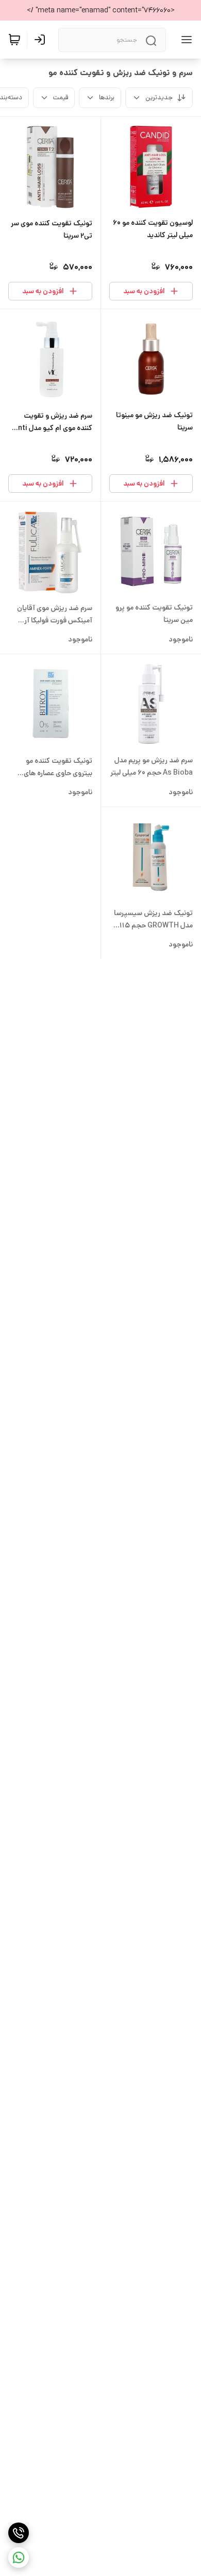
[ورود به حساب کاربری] (42, 40)
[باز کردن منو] (185, 40)
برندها (107, 97)
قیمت (61, 97)
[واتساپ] (19, 2557)
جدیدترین (159, 97)
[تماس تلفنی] (19, 2533)
